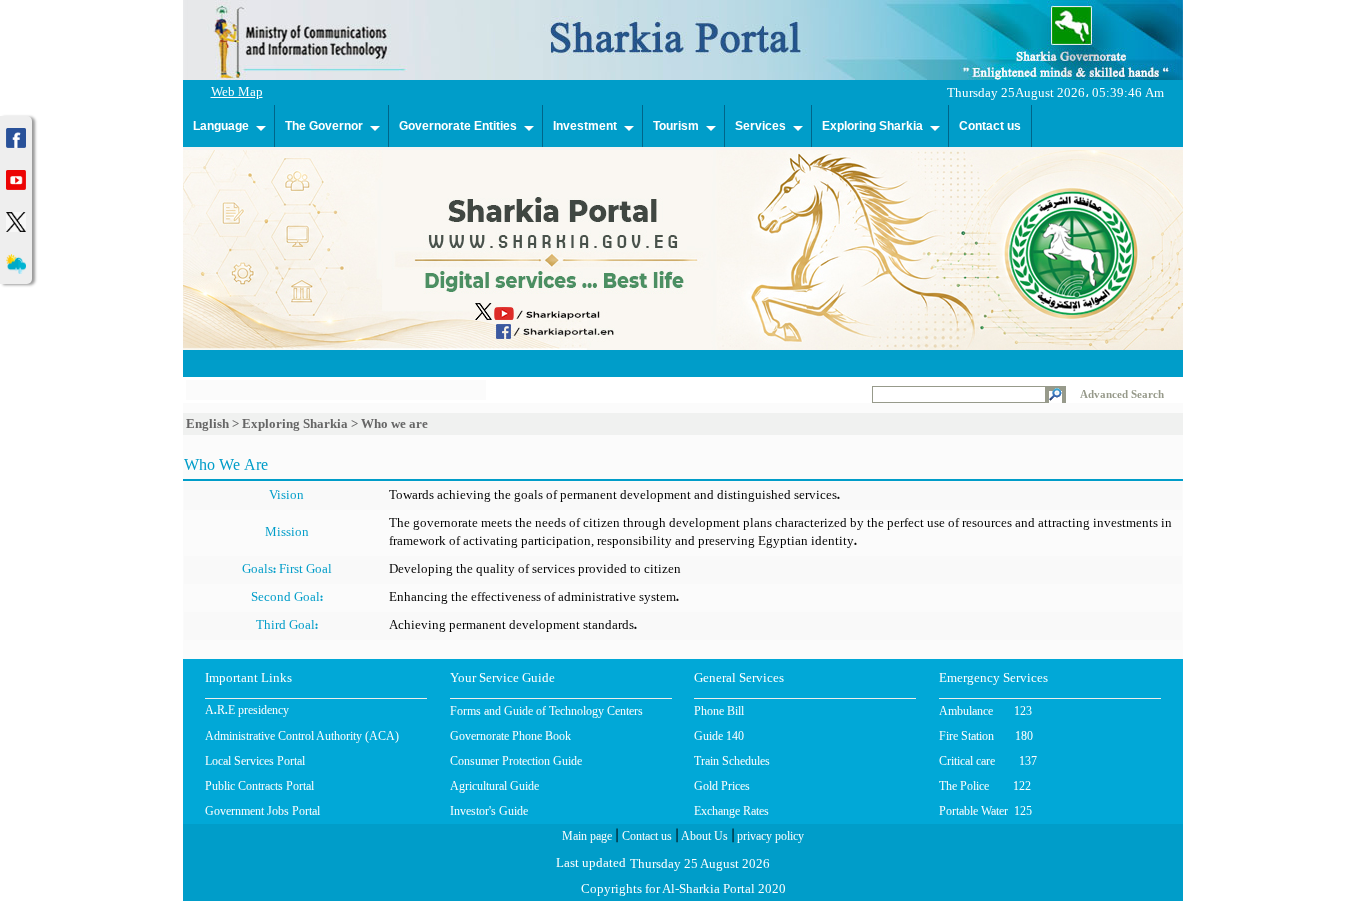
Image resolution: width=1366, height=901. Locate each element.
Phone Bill (719, 711)
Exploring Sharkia (872, 126)
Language (221, 126)
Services (760, 126)
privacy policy (769, 838)
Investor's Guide (489, 811)
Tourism (676, 126)
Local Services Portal (255, 761)
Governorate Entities (458, 126)
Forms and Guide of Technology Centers (546, 711)
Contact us (990, 126)
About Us (703, 838)
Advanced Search (1122, 394)
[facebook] (16, 135)
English (207, 423)
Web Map (237, 93)
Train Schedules (732, 761)
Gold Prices (722, 786)
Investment (585, 126)
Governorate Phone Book (510, 736)
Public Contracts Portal (259, 786)
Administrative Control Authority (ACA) (302, 736)
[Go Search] (1055, 397)
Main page (587, 838)
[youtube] (16, 177)
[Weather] (16, 261)
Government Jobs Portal (262, 811)
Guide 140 (719, 736)
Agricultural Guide (494, 786)
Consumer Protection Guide (516, 761)
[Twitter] (16, 219)
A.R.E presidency (247, 712)
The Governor (324, 126)
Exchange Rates (731, 811)
